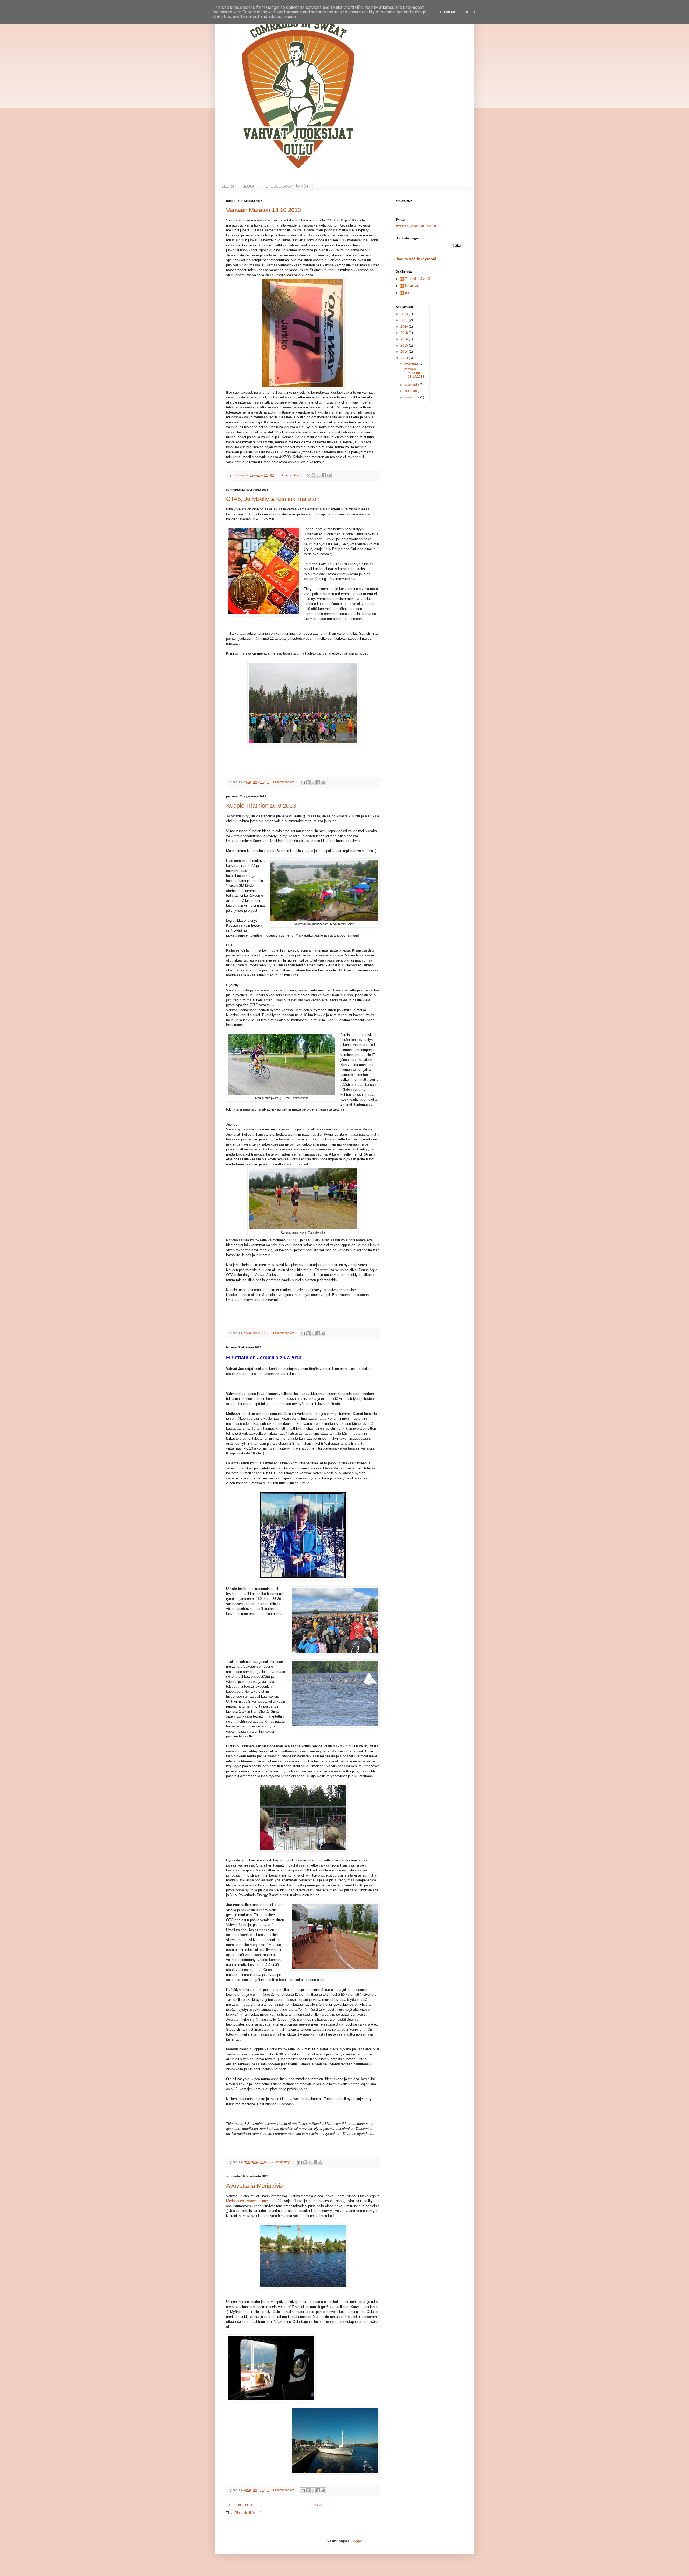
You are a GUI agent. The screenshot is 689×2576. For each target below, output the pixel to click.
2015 (405, 345)
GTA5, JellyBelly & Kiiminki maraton (273, 499)
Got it (472, 12)
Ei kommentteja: (290, 475)
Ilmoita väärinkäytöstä (416, 259)
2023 (405, 314)
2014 (405, 352)
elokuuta (411, 391)
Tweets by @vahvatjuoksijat (416, 226)
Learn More (450, 12)
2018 (405, 333)
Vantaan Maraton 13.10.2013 (263, 210)
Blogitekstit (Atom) (248, 2513)
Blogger (356, 2541)
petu (408, 293)
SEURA (228, 186)
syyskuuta (412, 385)
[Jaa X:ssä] (319, 475)
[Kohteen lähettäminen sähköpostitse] (308, 475)
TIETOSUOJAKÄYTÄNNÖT (285, 186)
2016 (405, 339)
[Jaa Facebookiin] (324, 475)
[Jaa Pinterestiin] (329, 475)
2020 (405, 327)
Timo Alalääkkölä (418, 279)
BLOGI (248, 186)
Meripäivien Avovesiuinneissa (250, 2201)
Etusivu (317, 2505)
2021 (405, 320)
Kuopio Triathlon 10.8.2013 (261, 806)
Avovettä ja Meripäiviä (255, 2186)
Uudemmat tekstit (240, 2505)
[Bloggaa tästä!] (314, 475)
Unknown (412, 286)
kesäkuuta (412, 397)
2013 (405, 358)
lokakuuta (412, 363)
